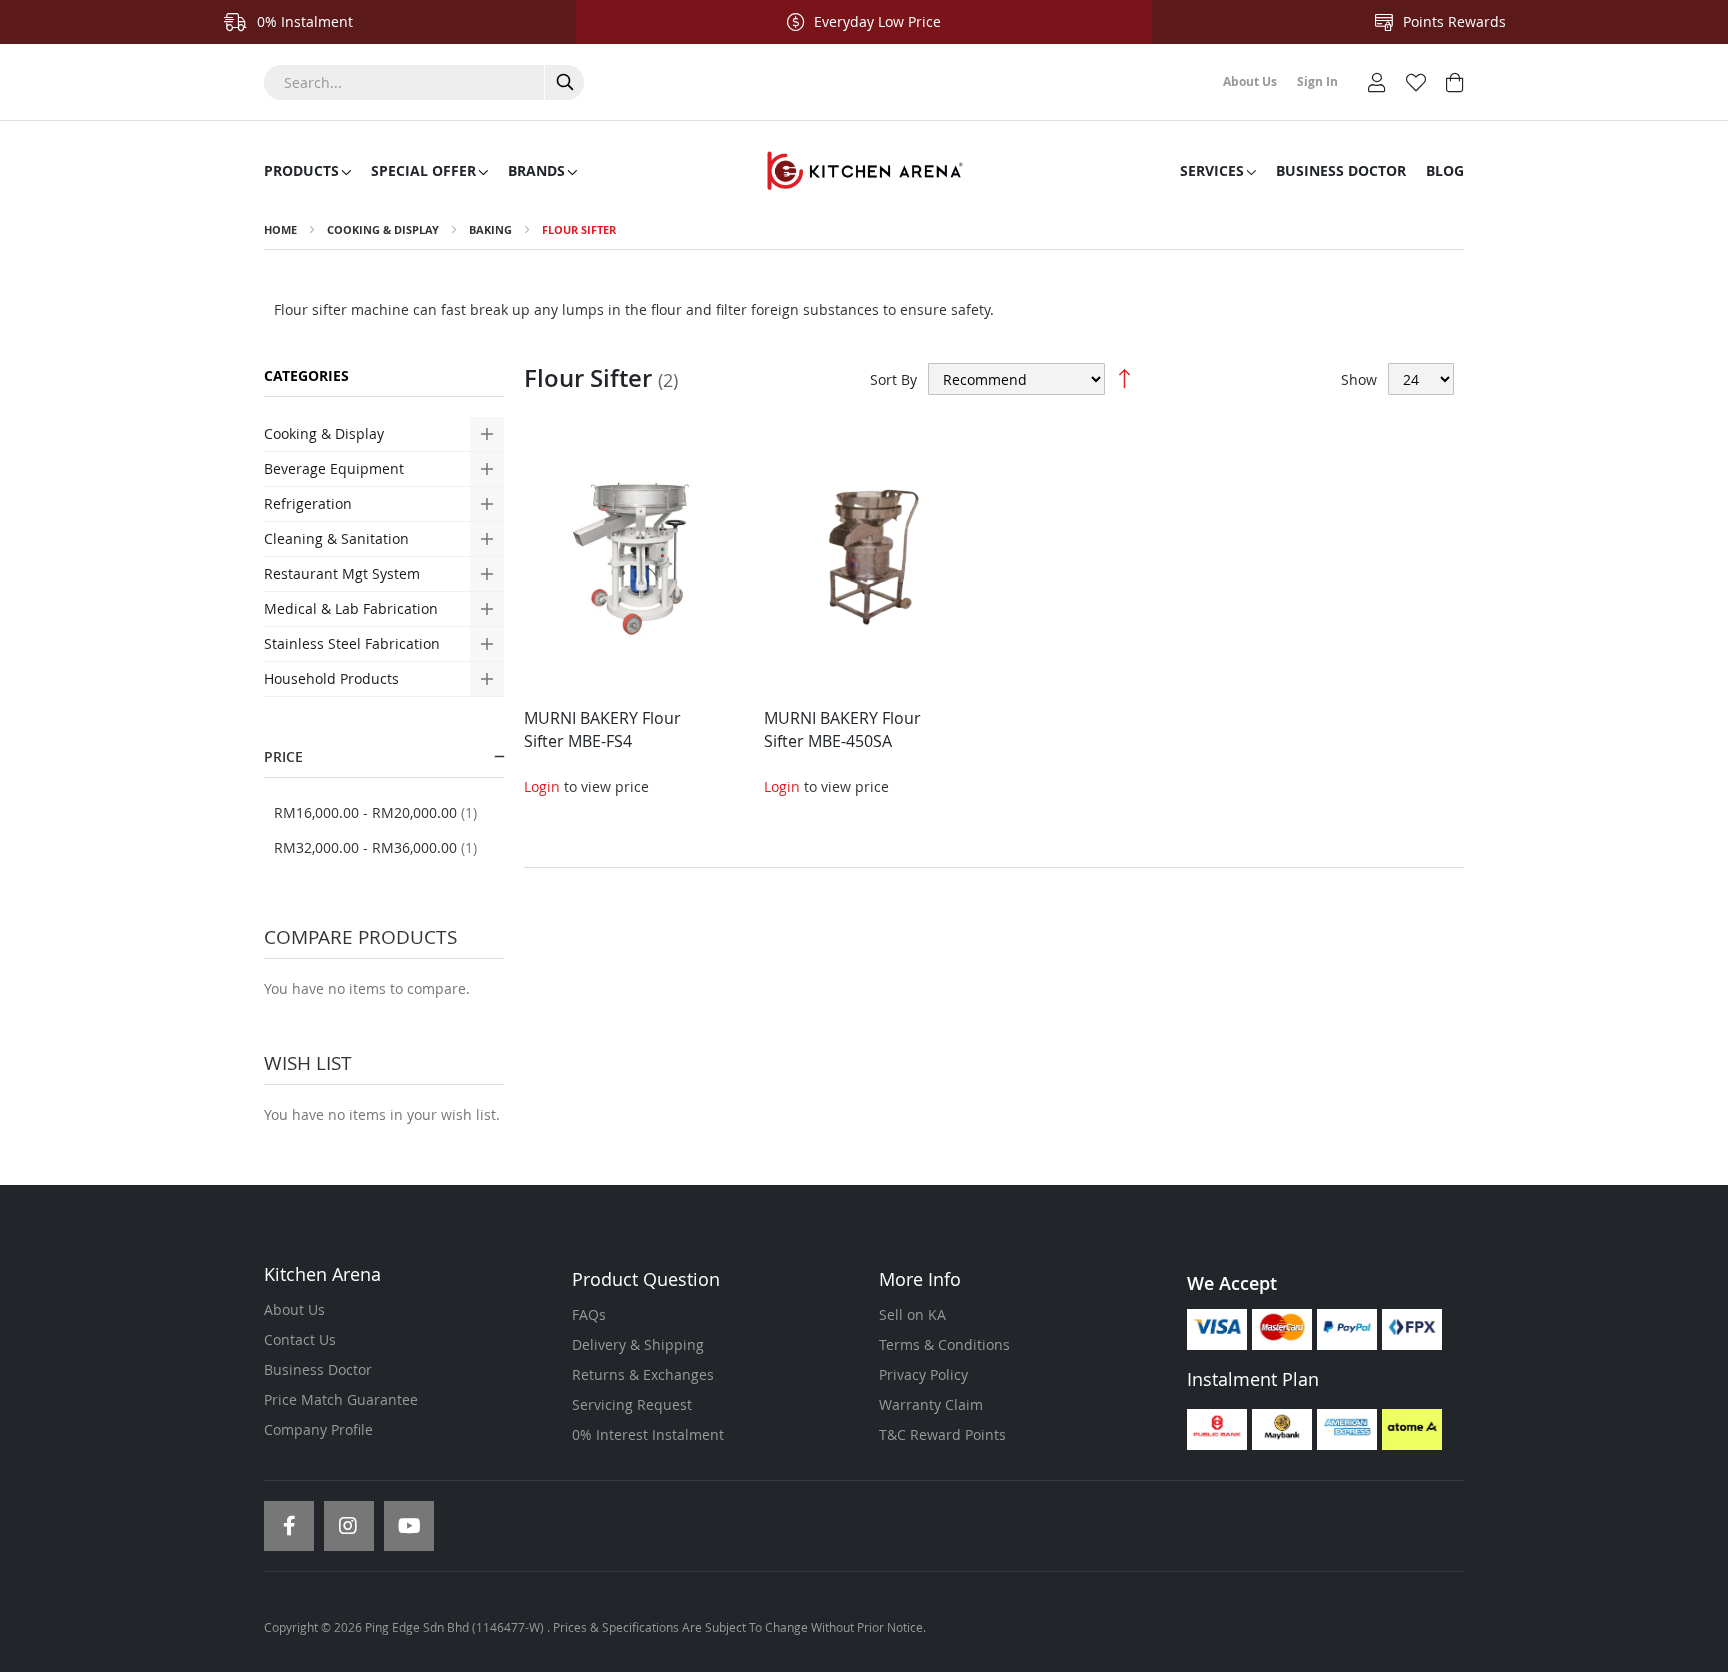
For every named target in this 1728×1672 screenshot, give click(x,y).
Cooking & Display (383, 229)
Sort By (893, 379)
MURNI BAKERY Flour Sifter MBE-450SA (842, 729)
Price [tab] (283, 756)
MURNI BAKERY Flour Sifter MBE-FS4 (602, 729)
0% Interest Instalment (648, 1434)
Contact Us (300, 1339)
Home (280, 229)
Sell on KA (912, 1314)
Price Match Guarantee (341, 1399)
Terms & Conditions (944, 1344)
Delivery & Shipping (638, 1344)
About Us (294, 1309)
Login (542, 786)
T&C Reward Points (942, 1434)
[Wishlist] (1416, 80)
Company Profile (318, 1429)
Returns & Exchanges (643, 1374)
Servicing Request (632, 1404)
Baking (492, 229)
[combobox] (424, 82)
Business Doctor (318, 1369)
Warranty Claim (931, 1404)
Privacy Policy (923, 1374)
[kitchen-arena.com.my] (864, 171)
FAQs (589, 1314)
